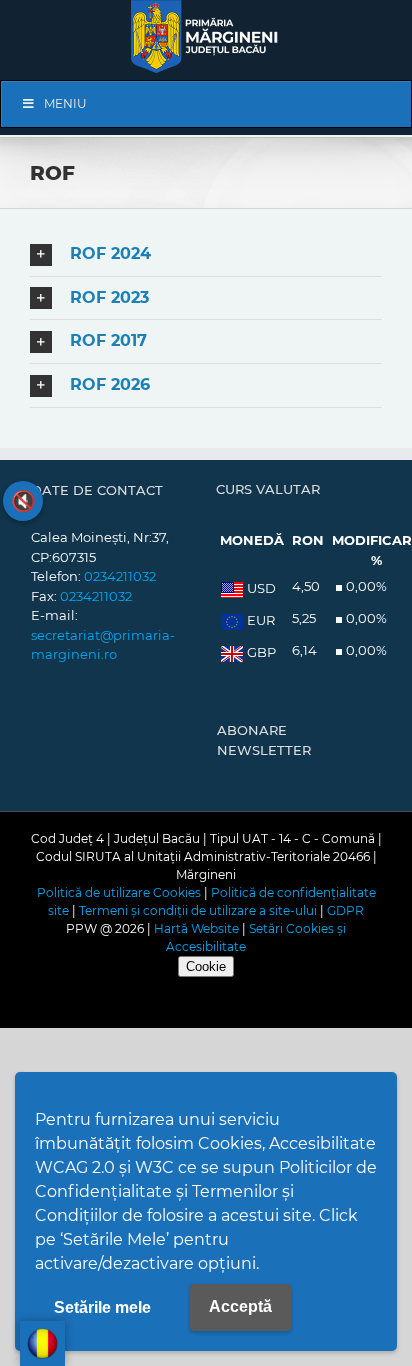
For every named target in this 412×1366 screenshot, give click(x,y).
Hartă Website (196, 928)
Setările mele (102, 1307)
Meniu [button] (65, 103)
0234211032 (120, 576)
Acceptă (240, 1306)
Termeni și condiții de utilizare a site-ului (198, 910)
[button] (206, 254)
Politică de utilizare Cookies (119, 892)
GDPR (345, 910)
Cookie (206, 966)
